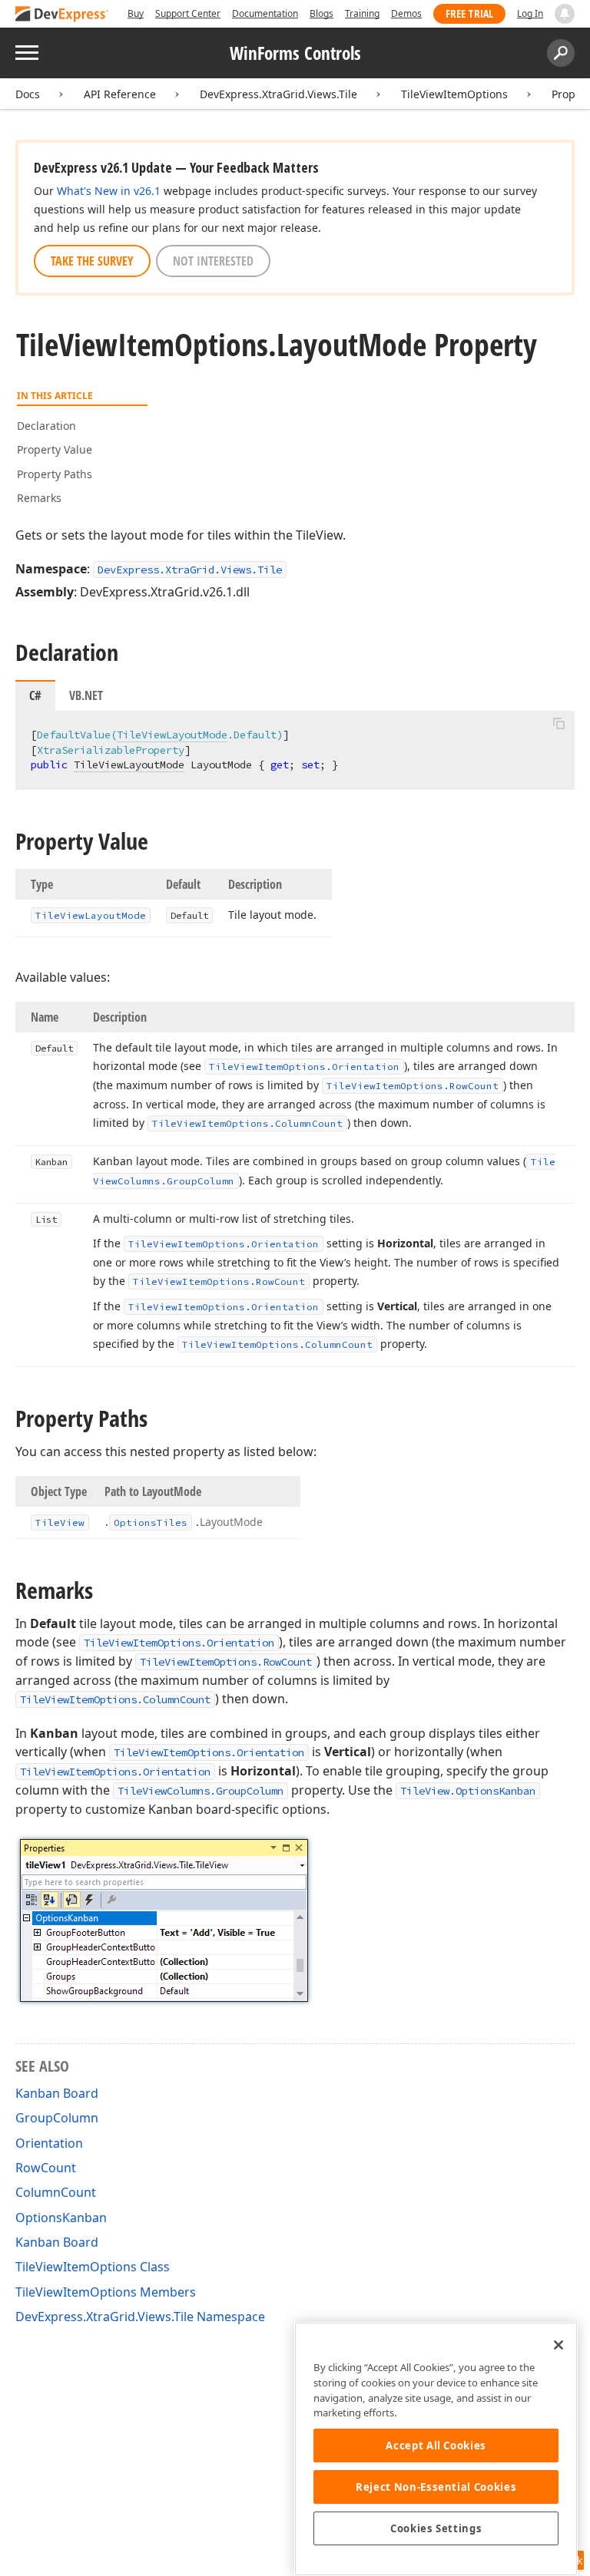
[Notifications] (565, 14)
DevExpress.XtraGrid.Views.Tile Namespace (140, 2317)
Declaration (46, 426)
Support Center (188, 13)
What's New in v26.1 (109, 191)
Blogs (322, 13)
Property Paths (55, 474)
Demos (406, 13)
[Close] (559, 2345)
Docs (28, 94)
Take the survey (92, 261)
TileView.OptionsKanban (468, 1791)
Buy (136, 13)
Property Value (55, 449)
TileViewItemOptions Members (106, 2292)
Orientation (49, 2143)
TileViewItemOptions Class (93, 2267)
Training (362, 13)
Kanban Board (57, 2093)
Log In (530, 13)
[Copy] (559, 724)
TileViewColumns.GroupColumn (201, 1791)
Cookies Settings (436, 2528)
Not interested (213, 261)
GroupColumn (57, 2118)
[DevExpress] (62, 15)
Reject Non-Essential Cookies (436, 2487)
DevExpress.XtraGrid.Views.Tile (278, 94)
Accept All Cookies (436, 2446)
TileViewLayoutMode (172, 735)
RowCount (46, 2168)
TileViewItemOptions (454, 94)
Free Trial (469, 13)
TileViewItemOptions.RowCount (226, 1662)
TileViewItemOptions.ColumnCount (115, 1699)
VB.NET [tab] (86, 695)
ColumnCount (56, 2192)
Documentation (265, 13)
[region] (436, 2449)
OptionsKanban (61, 2218)
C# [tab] (35, 695)
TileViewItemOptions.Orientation (179, 1643)
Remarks (39, 498)
